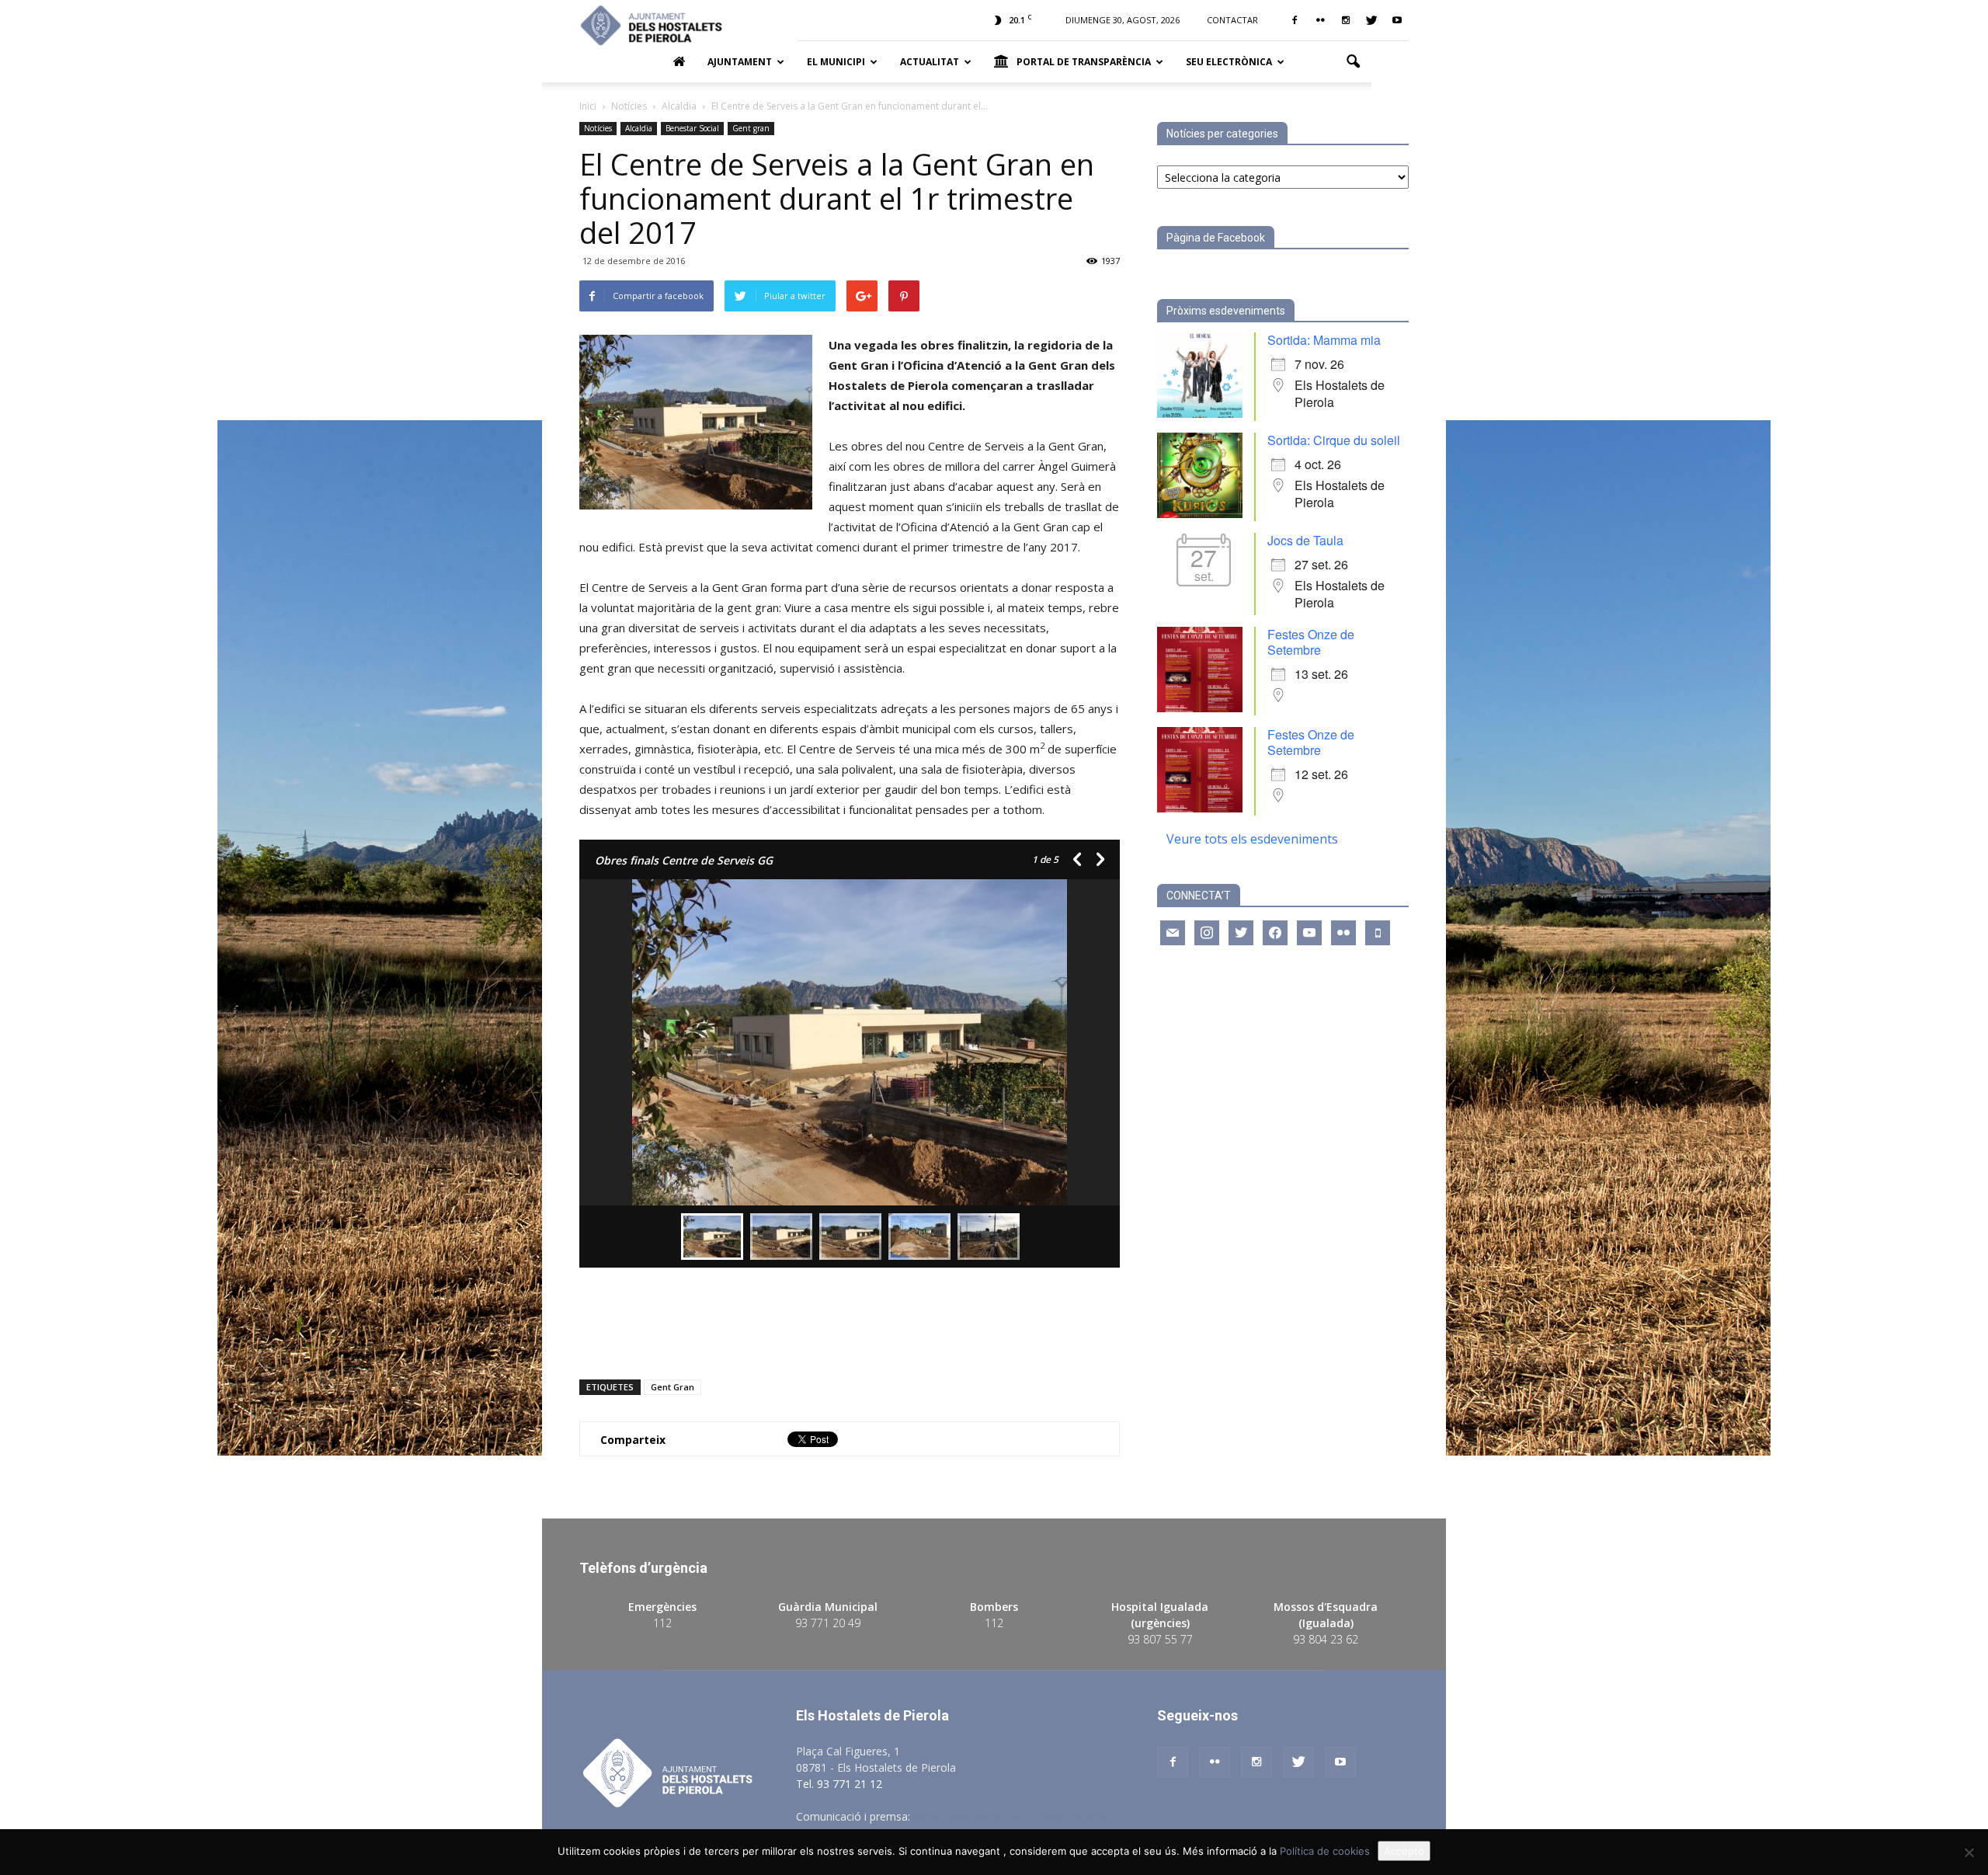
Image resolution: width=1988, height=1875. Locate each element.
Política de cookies (1325, 1851)
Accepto (1404, 1851)
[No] (1969, 1852)
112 (662, 1623)
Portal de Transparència (1084, 62)
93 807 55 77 (1160, 1639)
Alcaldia (639, 128)
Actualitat (930, 62)
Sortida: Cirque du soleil (1334, 440)
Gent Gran (673, 1387)
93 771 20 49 (828, 1623)
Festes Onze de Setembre (1311, 642)
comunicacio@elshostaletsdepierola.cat (1013, 1816)
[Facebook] (1295, 20)
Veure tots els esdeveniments (1252, 839)
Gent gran (751, 128)
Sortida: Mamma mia (1324, 340)
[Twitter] (1371, 20)
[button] (1353, 62)
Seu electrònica (1229, 62)
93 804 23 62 (1326, 1639)
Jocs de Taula (1305, 540)
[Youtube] (1397, 20)
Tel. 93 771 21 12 (839, 1784)
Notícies (598, 128)
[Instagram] (1346, 20)
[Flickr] (1320, 20)
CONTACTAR (1232, 20)
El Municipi (836, 62)
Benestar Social (692, 128)
